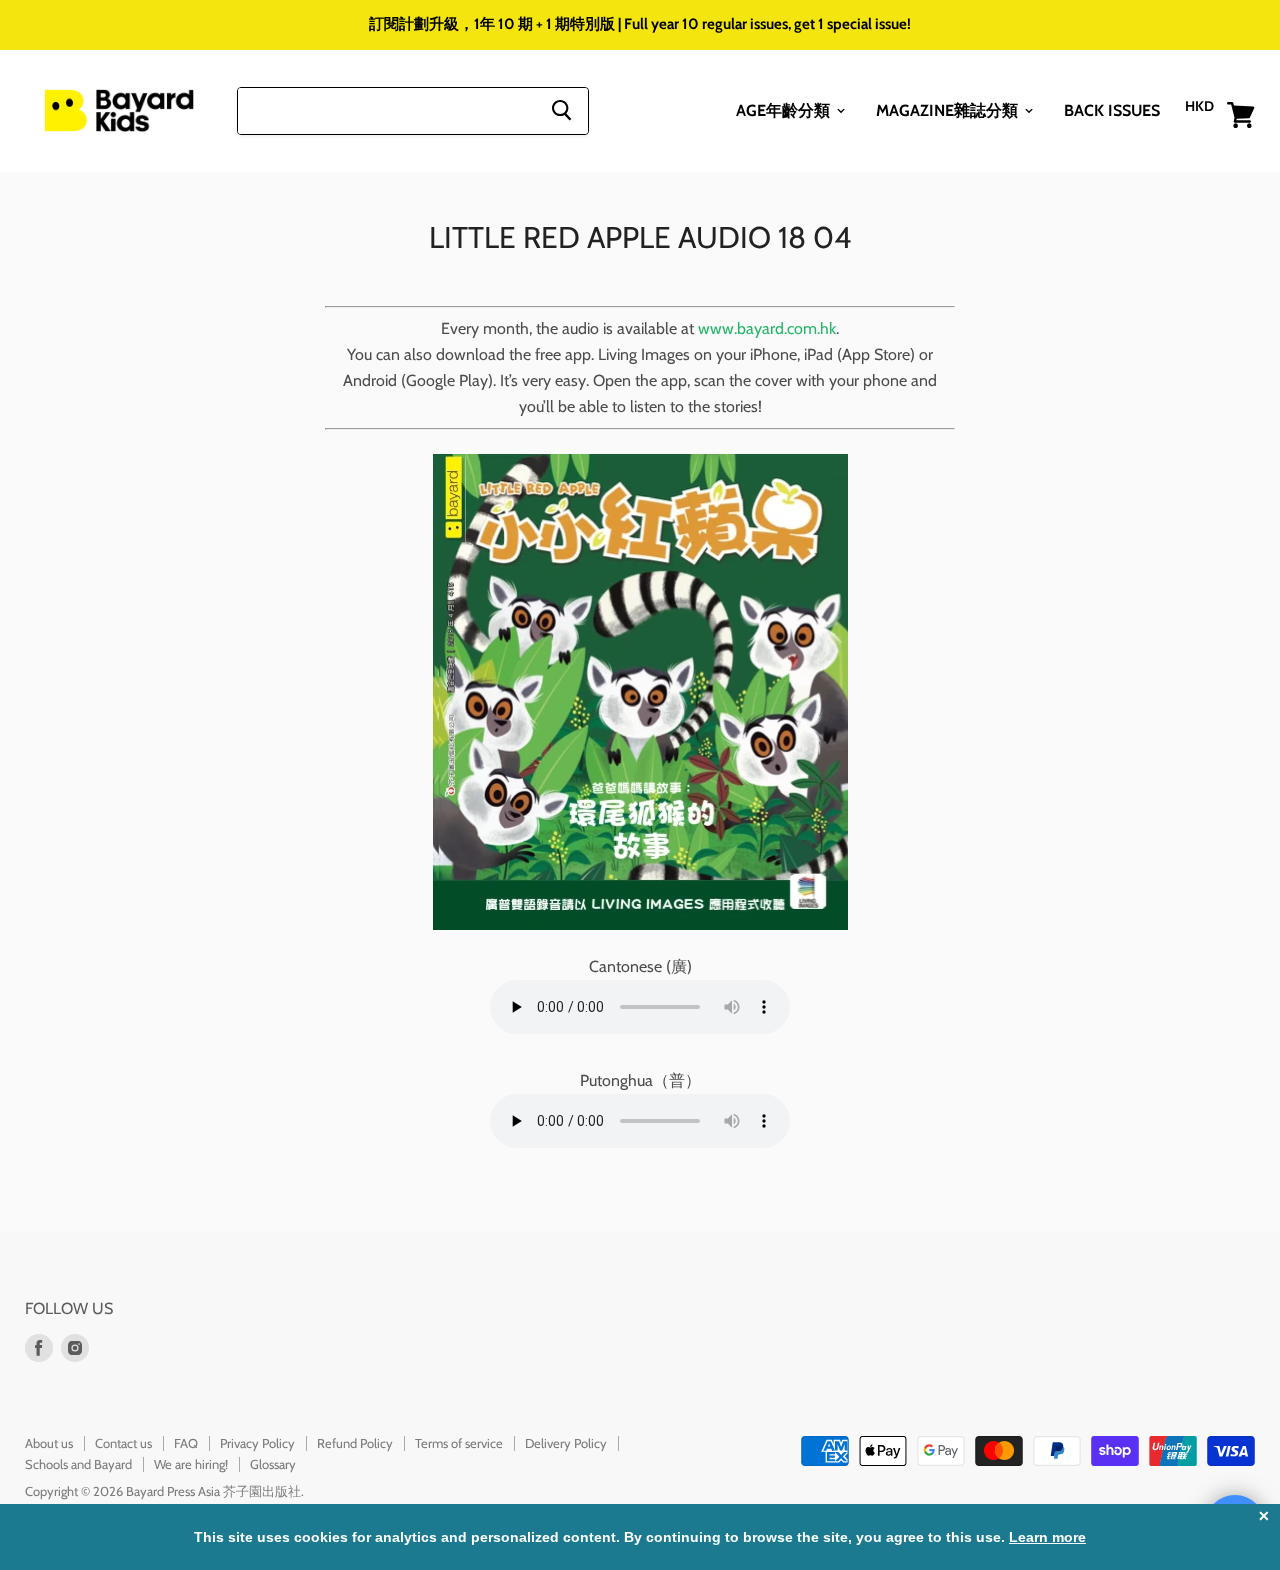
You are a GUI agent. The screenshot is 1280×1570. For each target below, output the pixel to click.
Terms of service (459, 1443)
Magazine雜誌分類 (949, 109)
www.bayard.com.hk (767, 328)
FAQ (186, 1443)
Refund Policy (355, 1443)
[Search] (561, 110)
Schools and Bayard (78, 1464)
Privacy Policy (257, 1443)
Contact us (123, 1443)
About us (49, 1443)
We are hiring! (191, 1464)
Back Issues (1112, 109)
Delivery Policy (566, 1443)
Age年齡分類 (785, 109)
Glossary (273, 1464)
